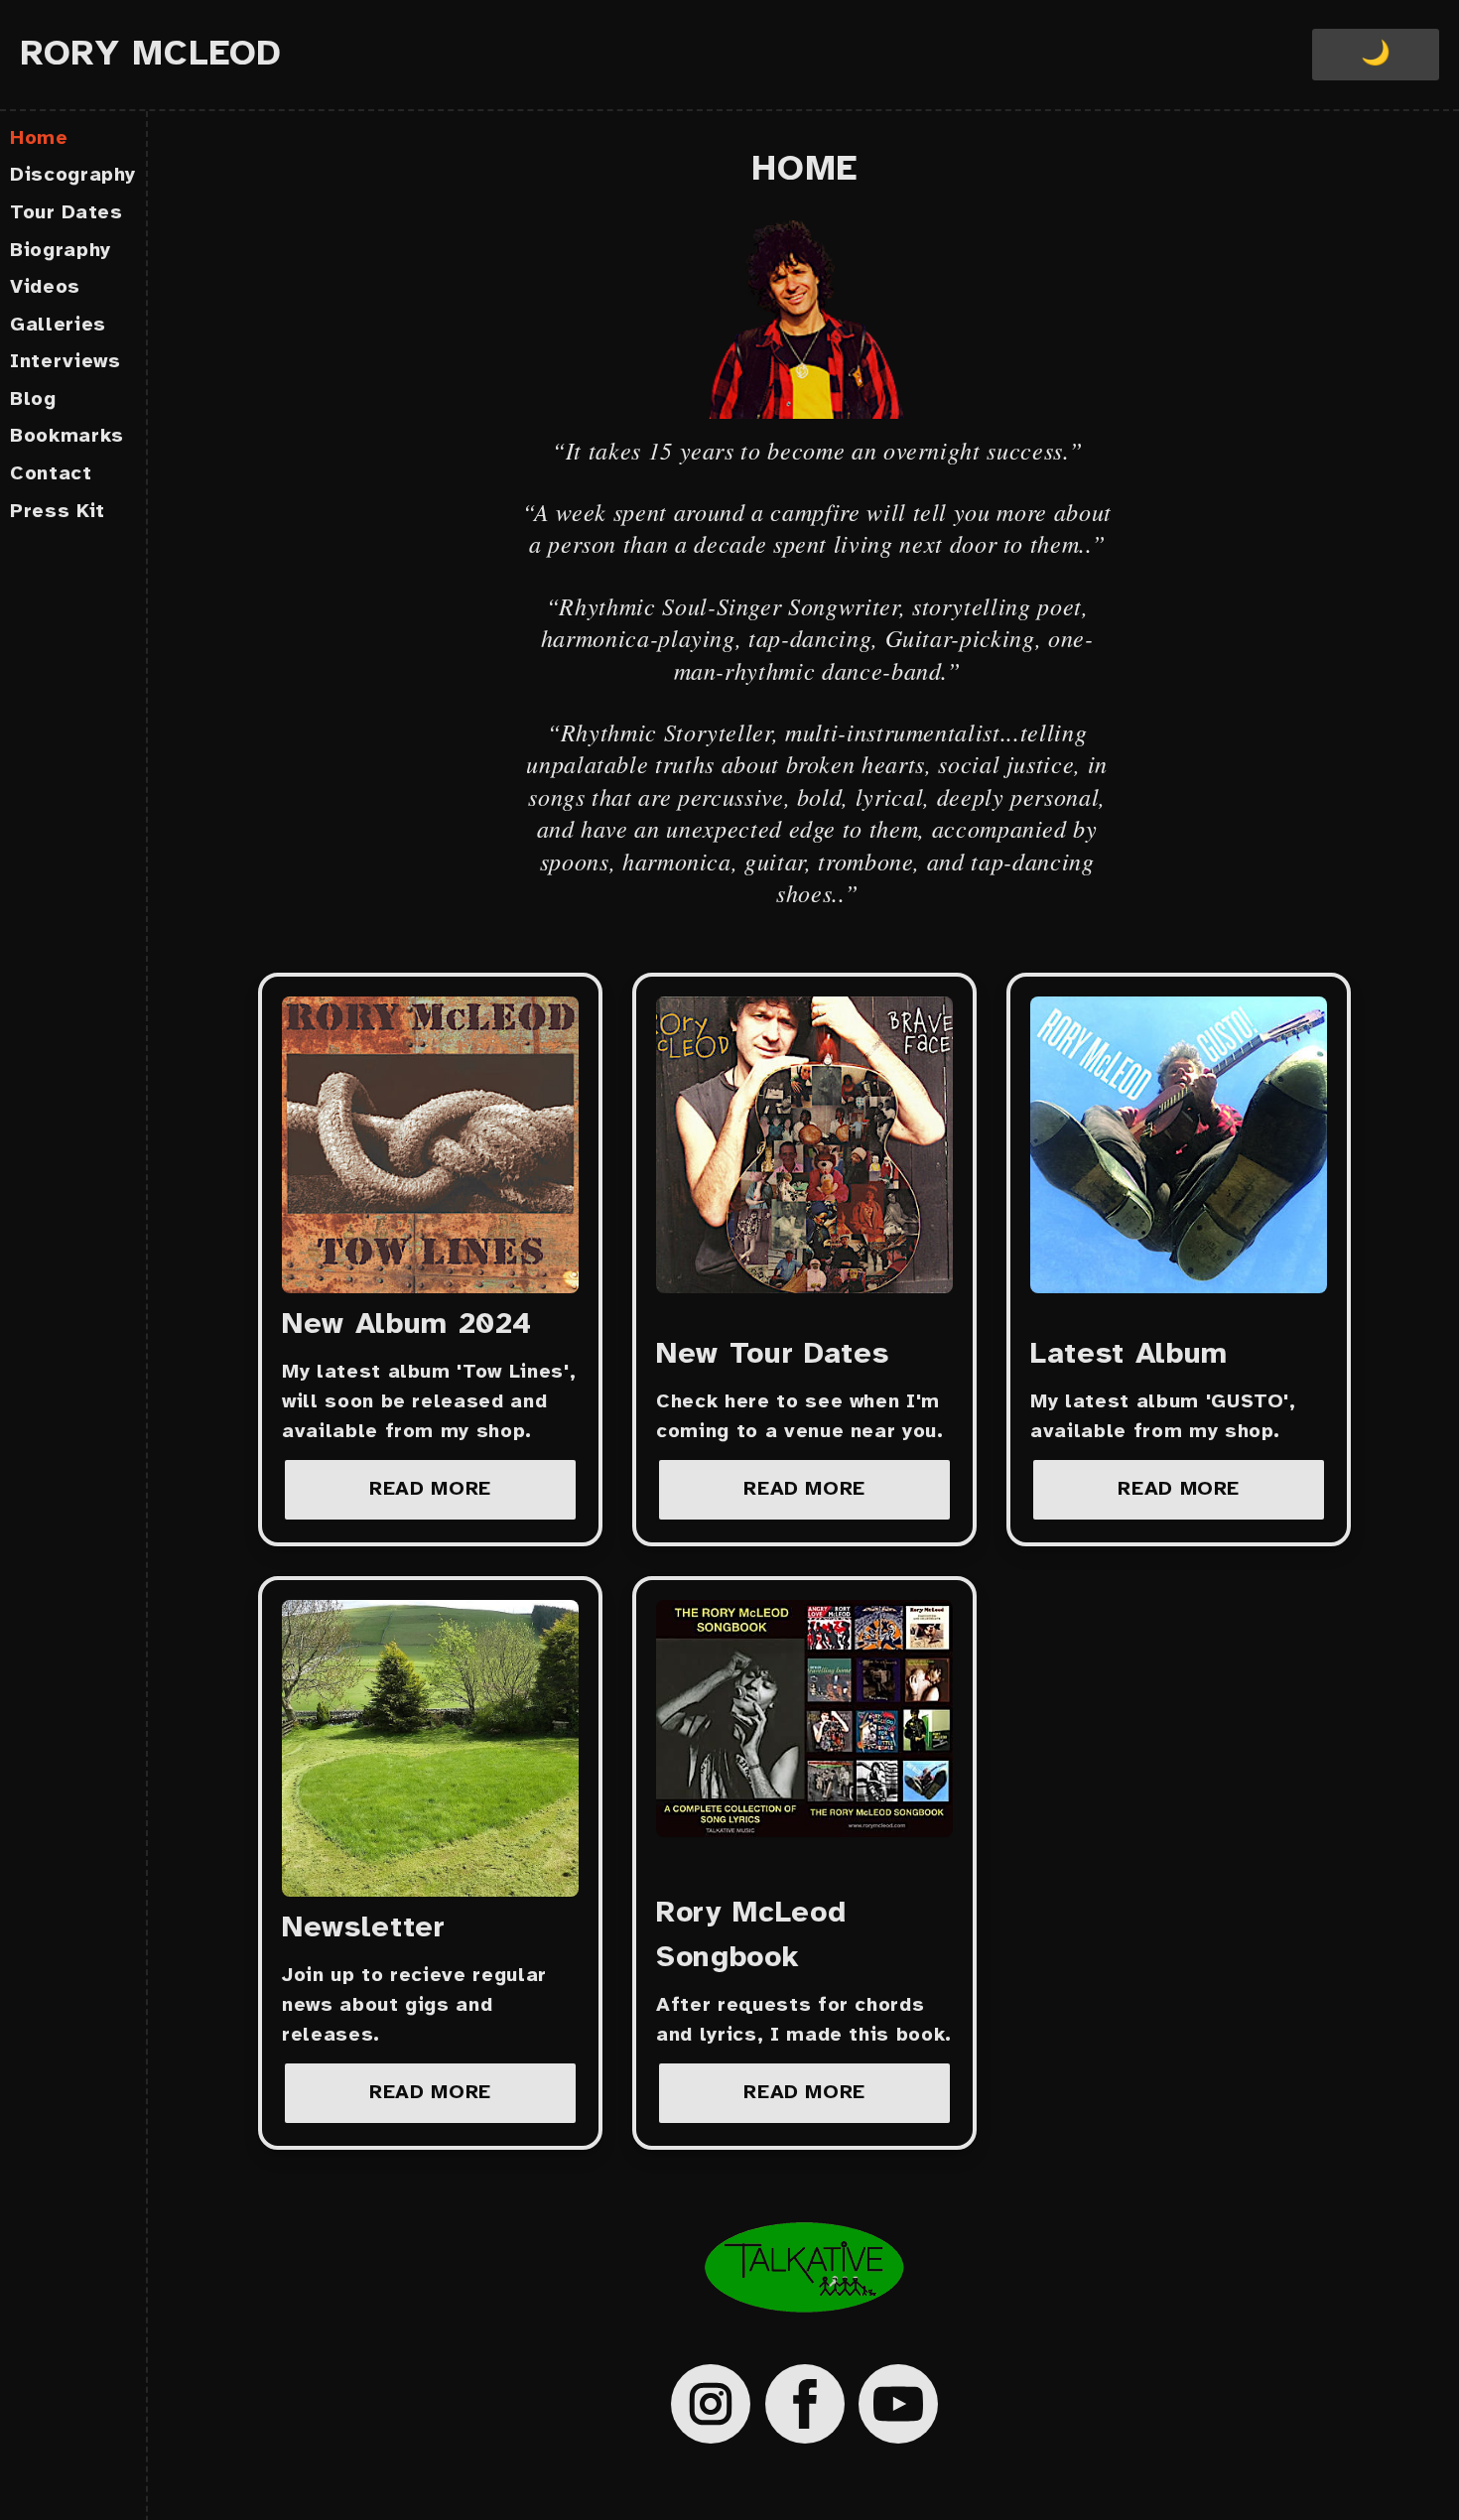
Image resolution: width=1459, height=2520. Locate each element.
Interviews (66, 362)
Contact (51, 474)
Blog (33, 399)
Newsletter (364, 1928)
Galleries (58, 325)
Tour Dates (66, 213)
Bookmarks (67, 436)
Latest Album (1129, 1355)
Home (39, 138)
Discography (73, 175)
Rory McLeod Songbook (751, 1936)
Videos (45, 287)
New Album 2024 (407, 1325)
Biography (61, 251)
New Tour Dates (772, 1355)
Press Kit (58, 512)
